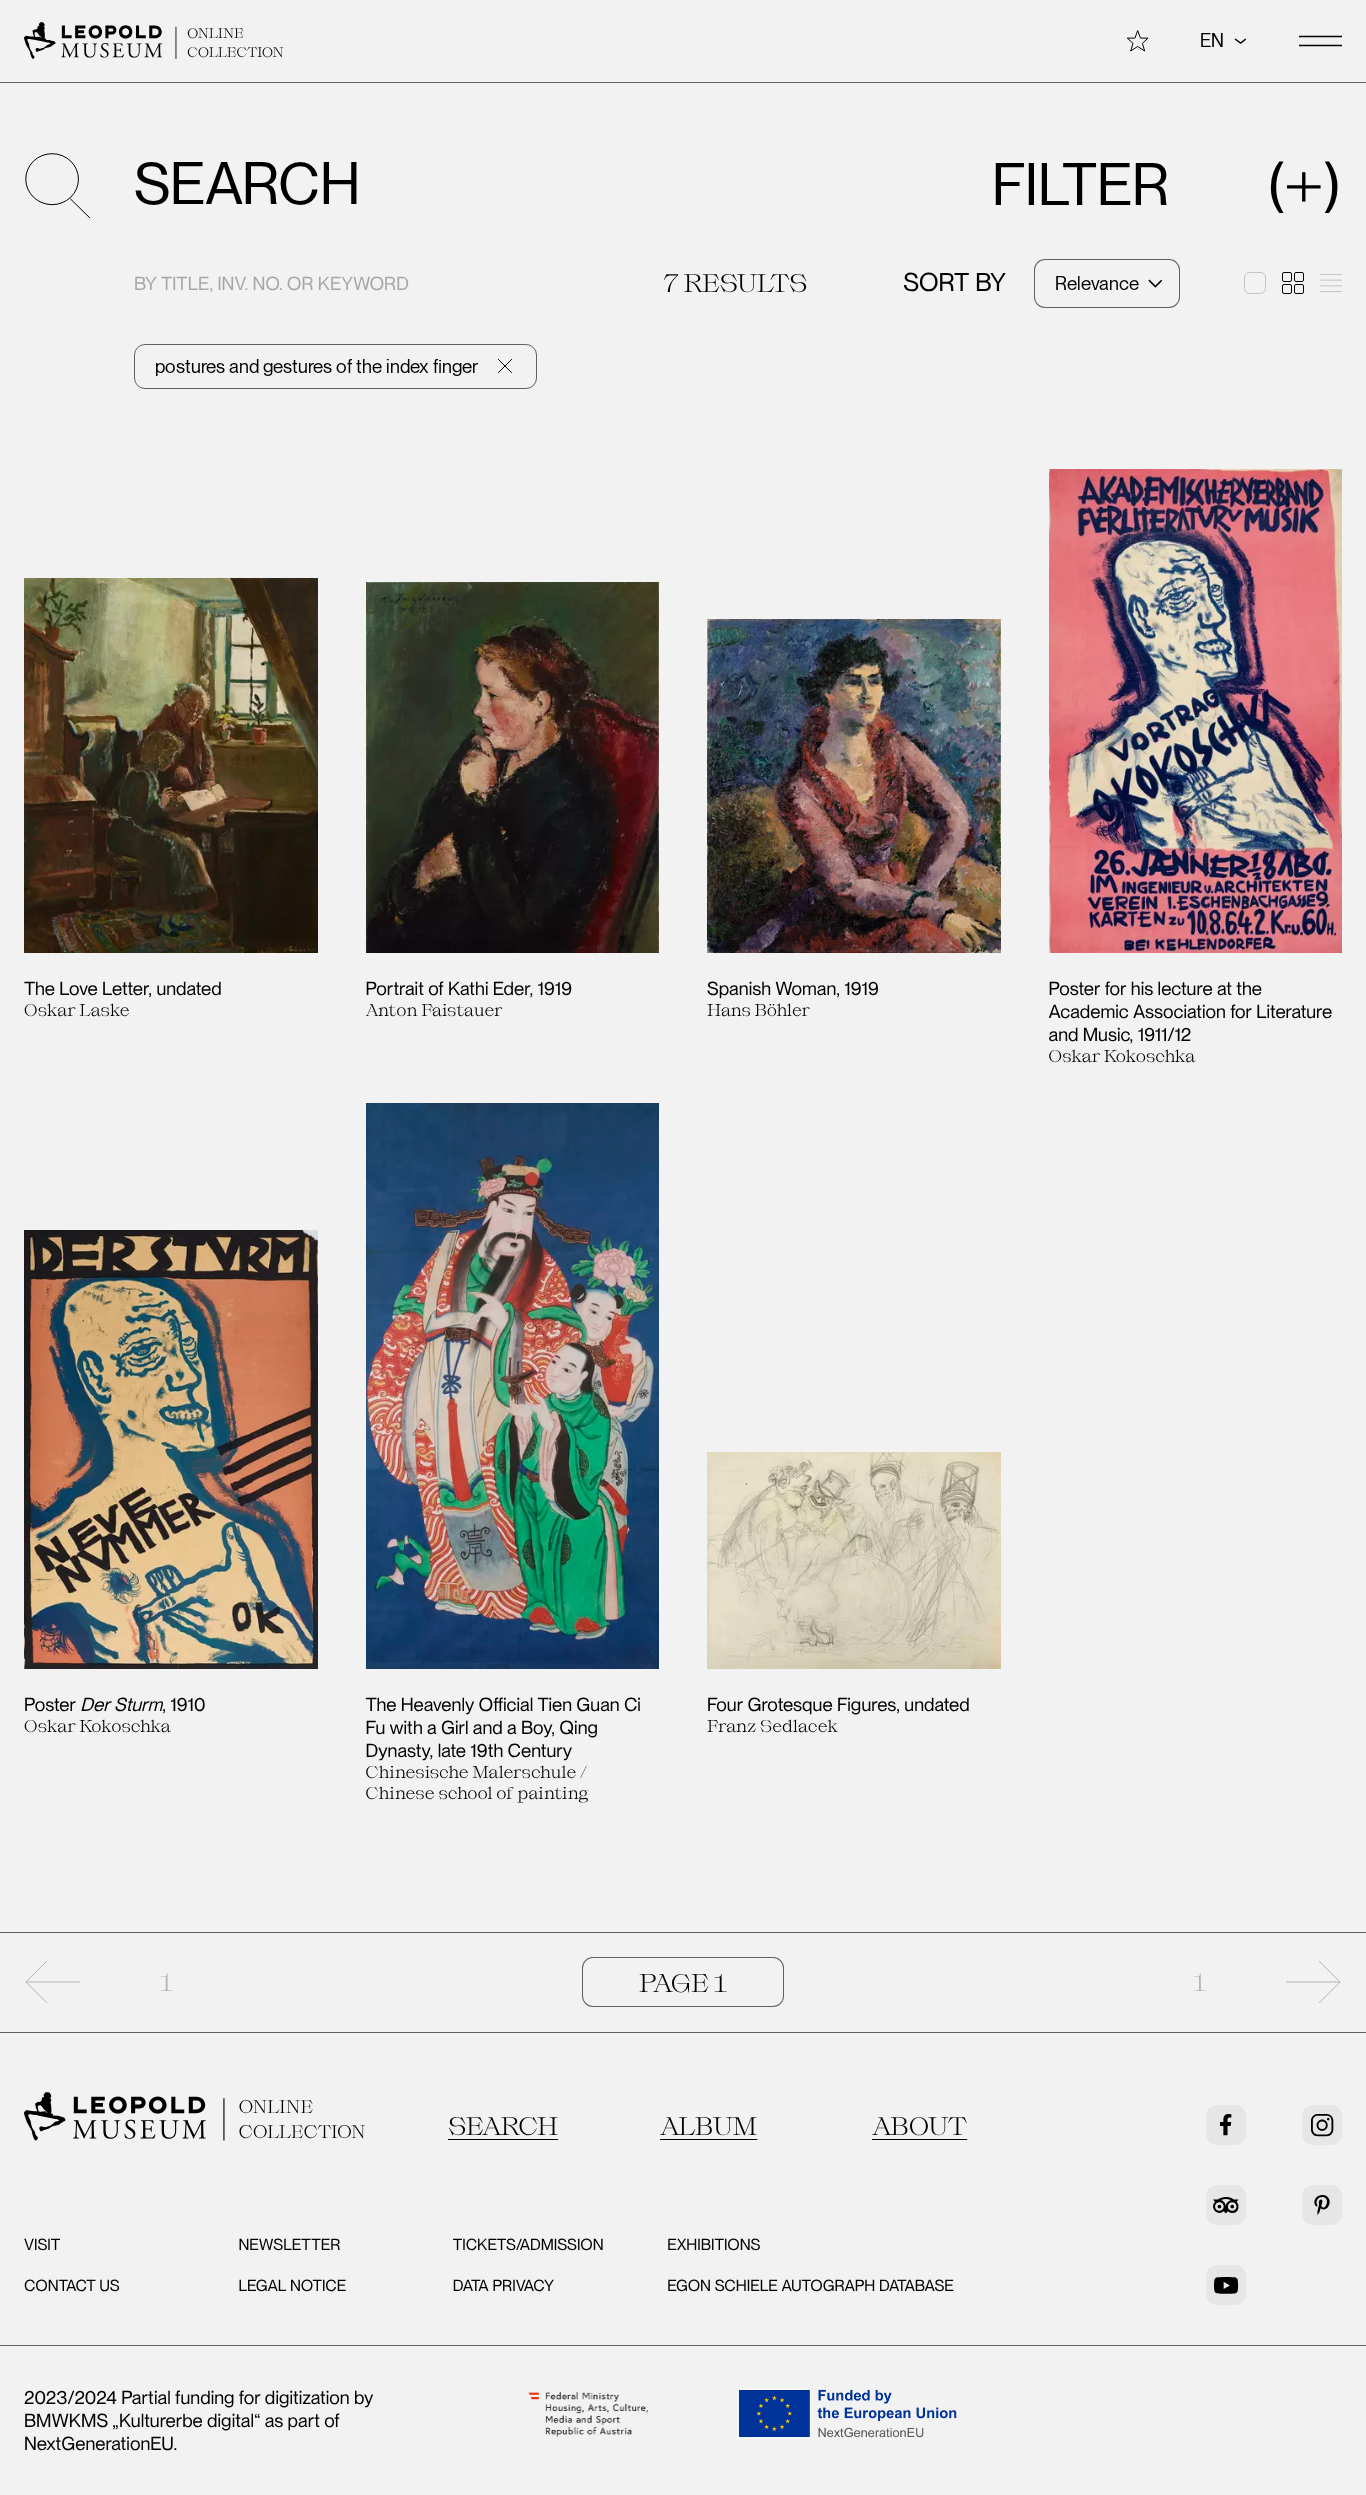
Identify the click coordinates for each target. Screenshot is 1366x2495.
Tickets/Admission (528, 2244)
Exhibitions (713, 2244)
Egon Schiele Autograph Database (810, 2285)
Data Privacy (503, 2285)
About (919, 2126)
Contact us (72, 2285)
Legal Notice (292, 2285)
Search (503, 2126)
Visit (42, 2244)
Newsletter (289, 2244)
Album (708, 2126)
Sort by (954, 283)
